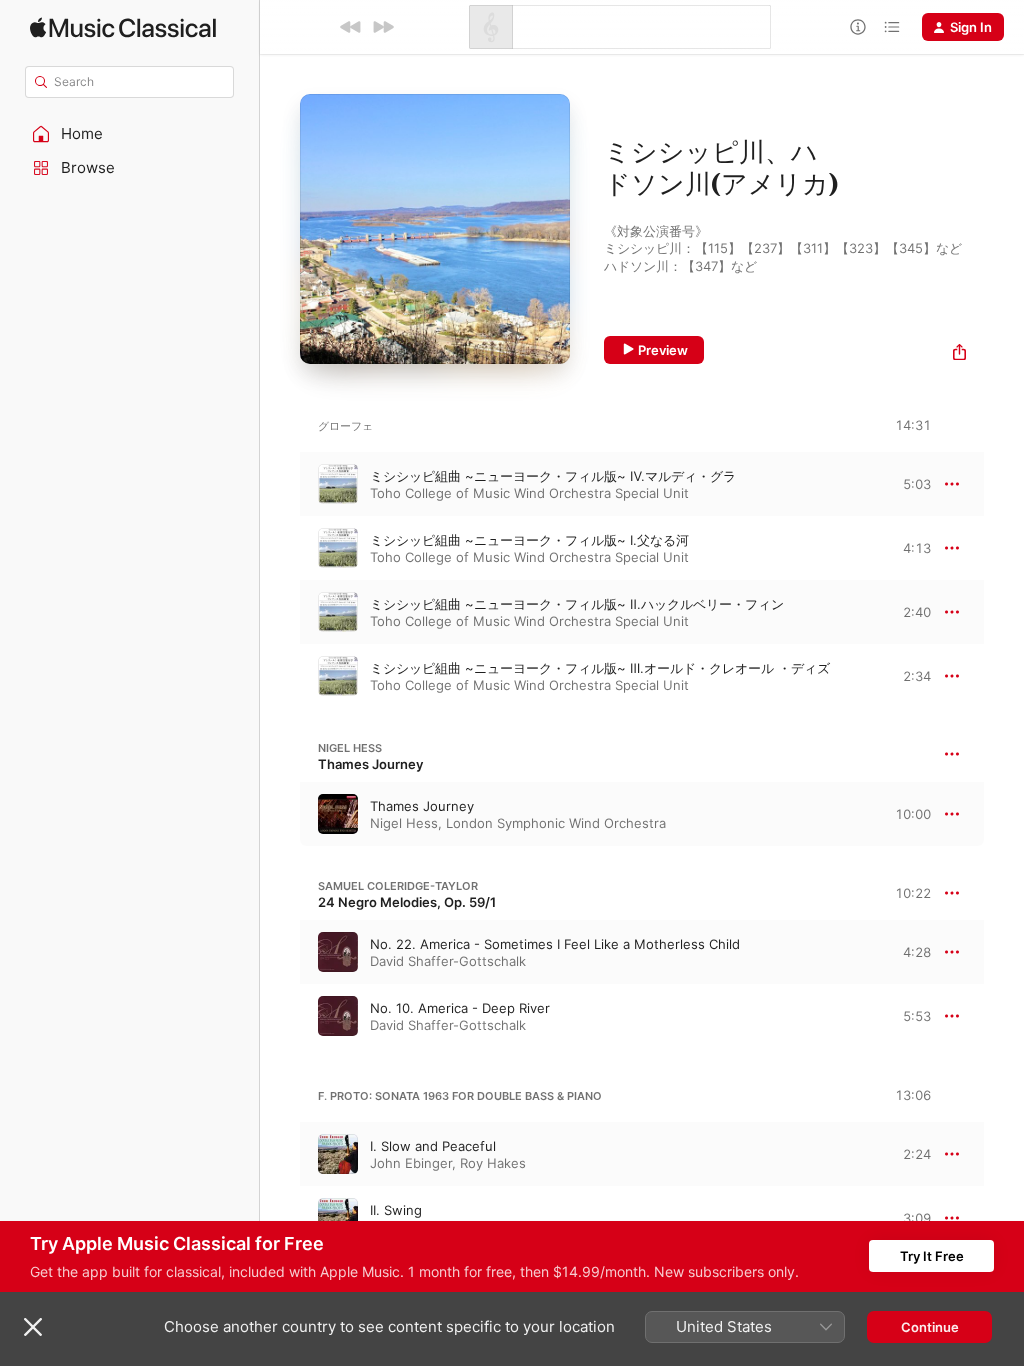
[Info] (858, 27)
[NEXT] (383, 27)
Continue (930, 1327)
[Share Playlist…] (959, 354)
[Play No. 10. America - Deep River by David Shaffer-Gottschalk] (280, 1016)
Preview (663, 350)
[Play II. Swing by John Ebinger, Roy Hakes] (280, 1218)
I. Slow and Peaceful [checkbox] (433, 1146)
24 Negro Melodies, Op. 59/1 (407, 902)
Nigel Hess (350, 748)
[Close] (33, 1327)
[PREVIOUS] (351, 27)
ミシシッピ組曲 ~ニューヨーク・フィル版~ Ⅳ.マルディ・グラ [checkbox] (553, 476)
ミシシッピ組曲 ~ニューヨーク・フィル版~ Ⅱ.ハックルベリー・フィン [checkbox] (577, 604)
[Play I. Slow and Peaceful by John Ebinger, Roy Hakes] (280, 1154)
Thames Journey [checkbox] (422, 806)
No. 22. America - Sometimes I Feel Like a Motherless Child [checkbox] (555, 944)
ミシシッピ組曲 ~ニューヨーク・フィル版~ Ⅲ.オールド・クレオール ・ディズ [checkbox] (600, 668)
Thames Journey (370, 764)
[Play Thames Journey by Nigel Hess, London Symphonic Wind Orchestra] (280, 814)
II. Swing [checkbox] (396, 1210)
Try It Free (932, 1256)
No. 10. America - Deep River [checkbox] (460, 1008)
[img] (123, 27)
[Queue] (892, 27)
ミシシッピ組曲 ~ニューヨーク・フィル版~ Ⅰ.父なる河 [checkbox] (529, 540)
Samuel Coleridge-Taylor (398, 886)
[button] (130, 134)
